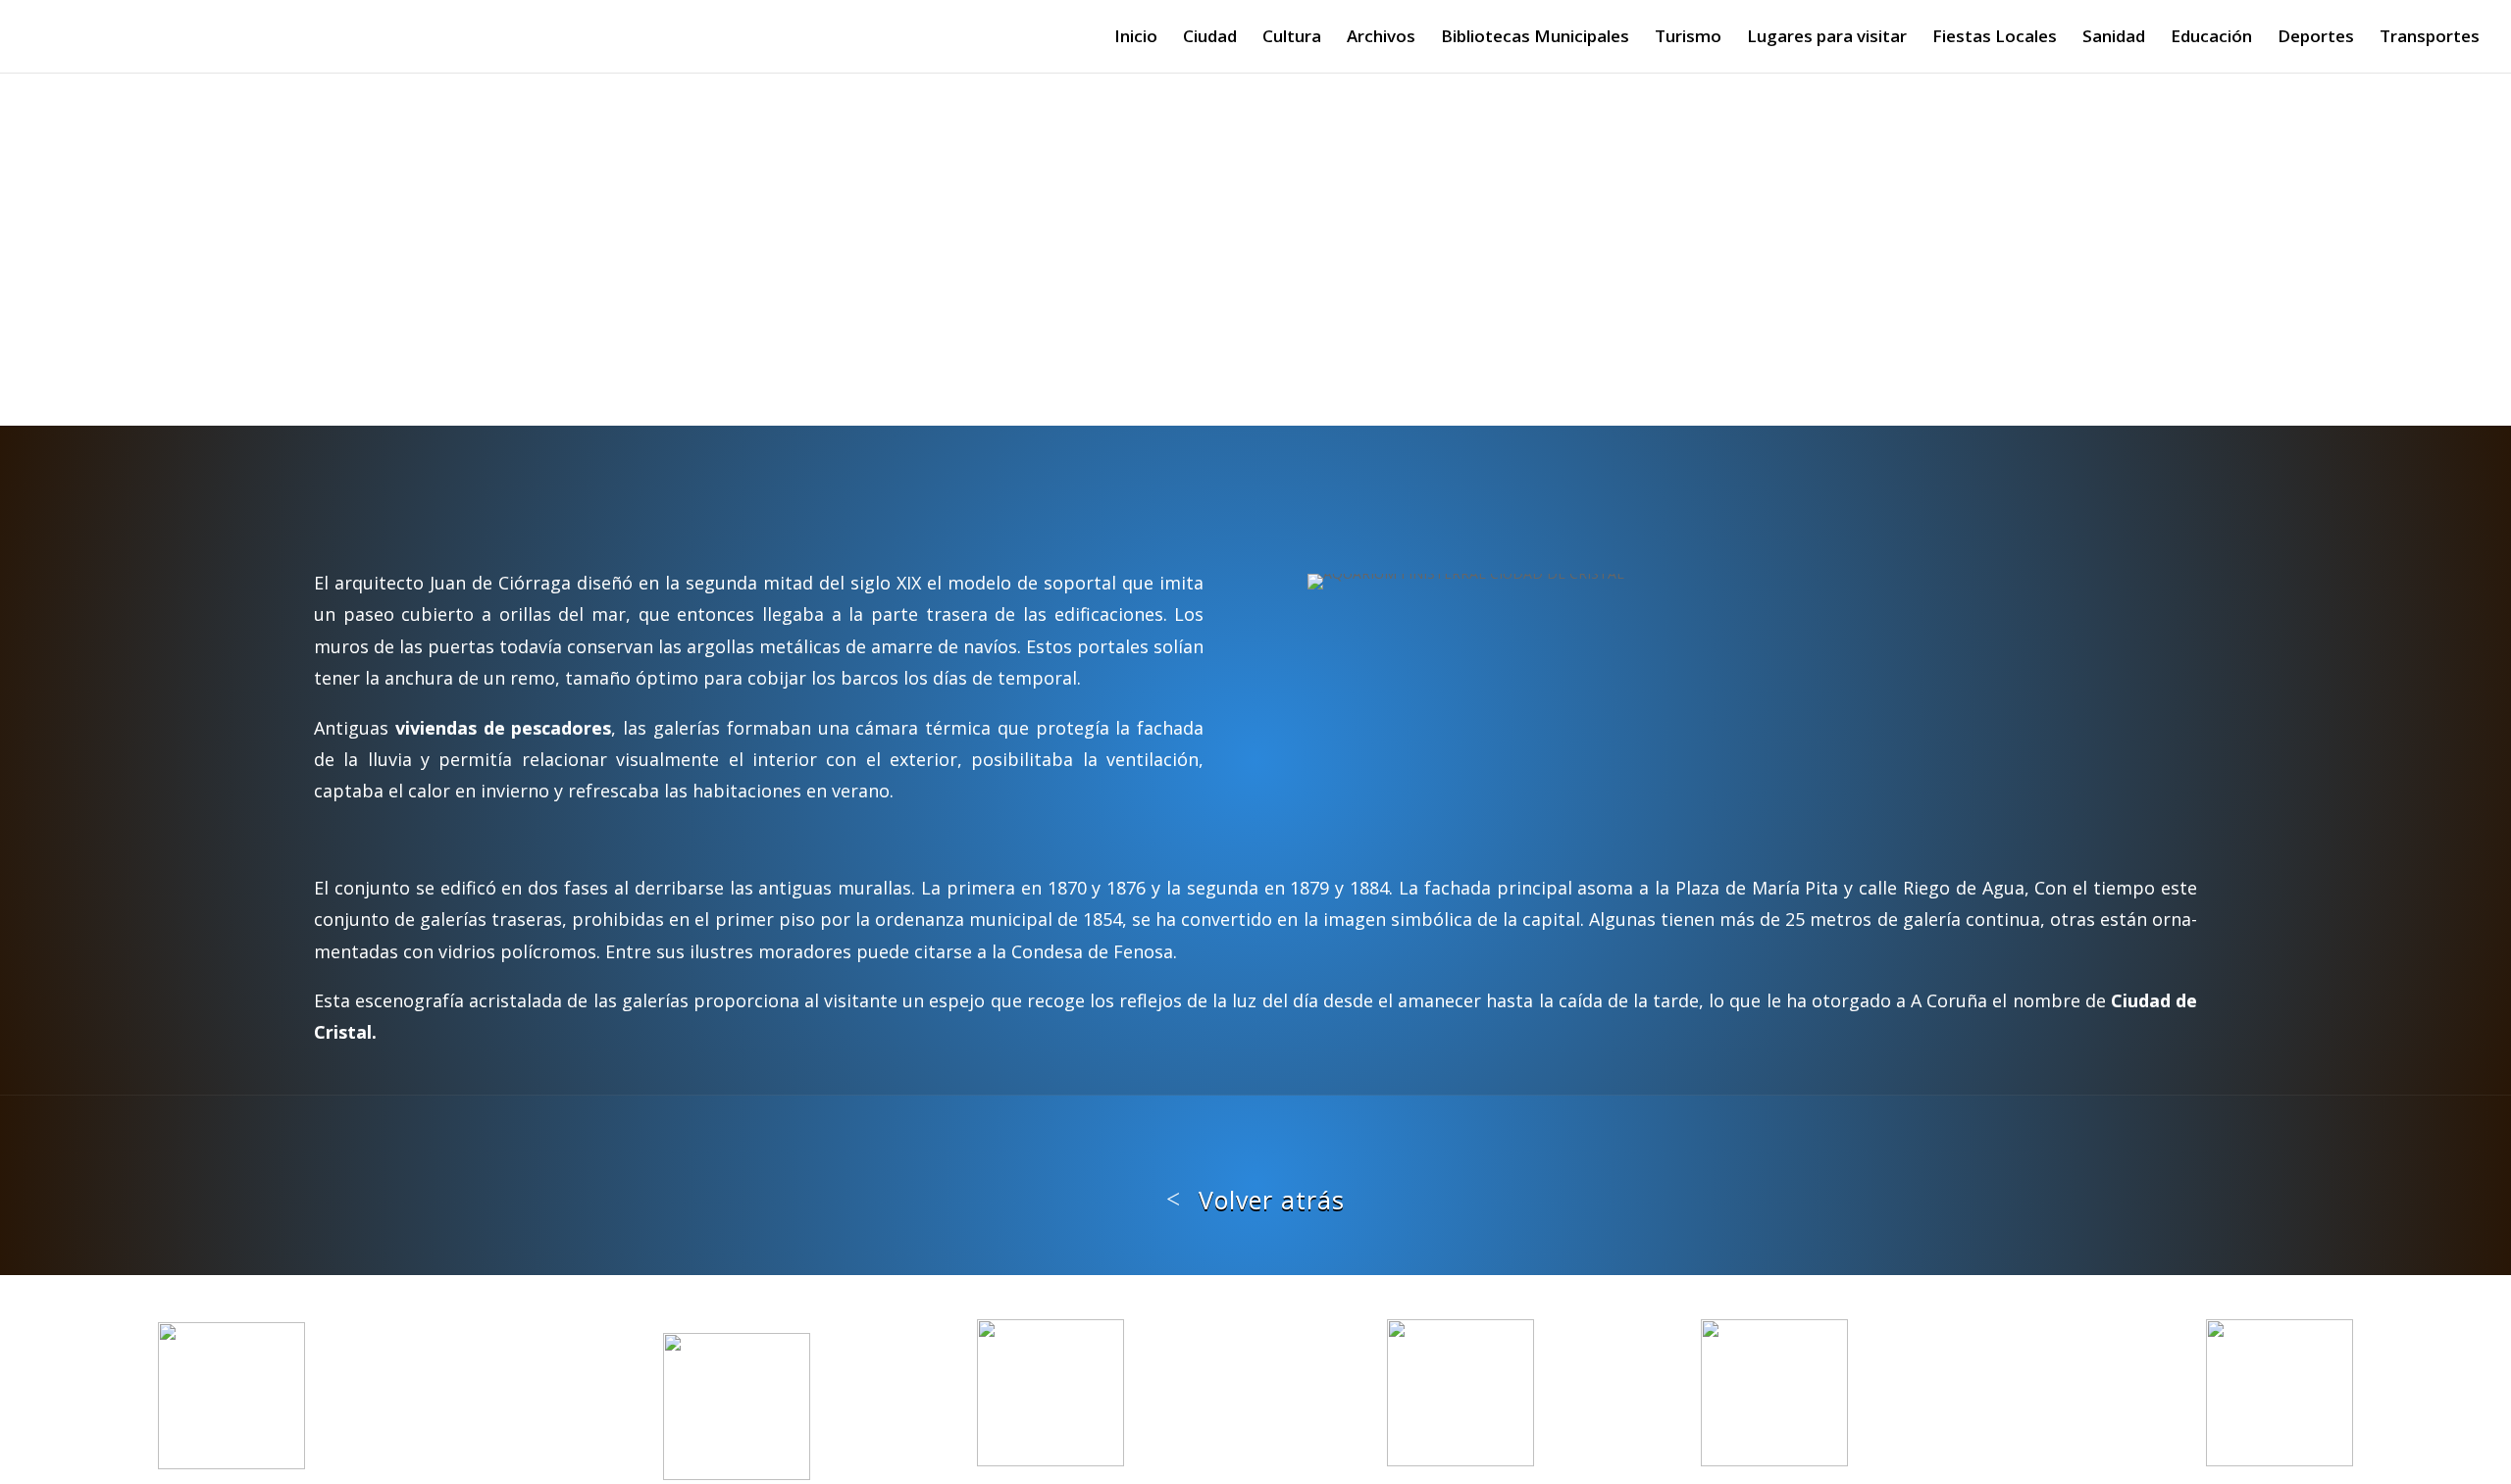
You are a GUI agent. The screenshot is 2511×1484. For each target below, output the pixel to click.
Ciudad (1210, 38)
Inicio (1136, 38)
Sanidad (2114, 38)
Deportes (2316, 38)
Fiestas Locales (1995, 38)
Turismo (1688, 38)
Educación (2211, 38)
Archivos (1381, 38)
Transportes (2430, 38)
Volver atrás (1272, 1200)
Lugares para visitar (1827, 38)
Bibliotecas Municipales (1535, 38)
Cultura (1292, 38)
